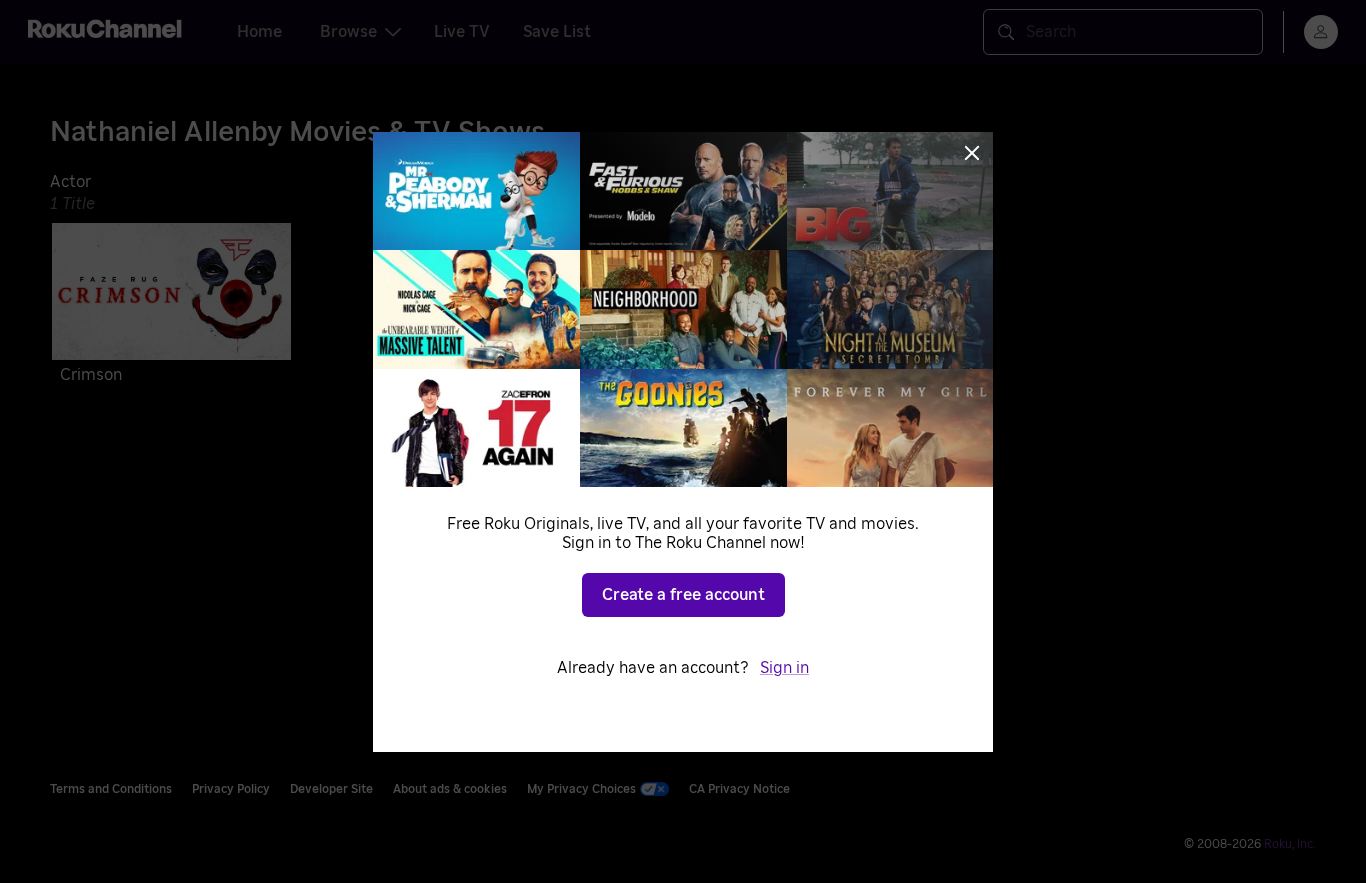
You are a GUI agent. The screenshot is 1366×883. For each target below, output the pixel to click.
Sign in (784, 668)
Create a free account (683, 595)
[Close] (972, 153)
